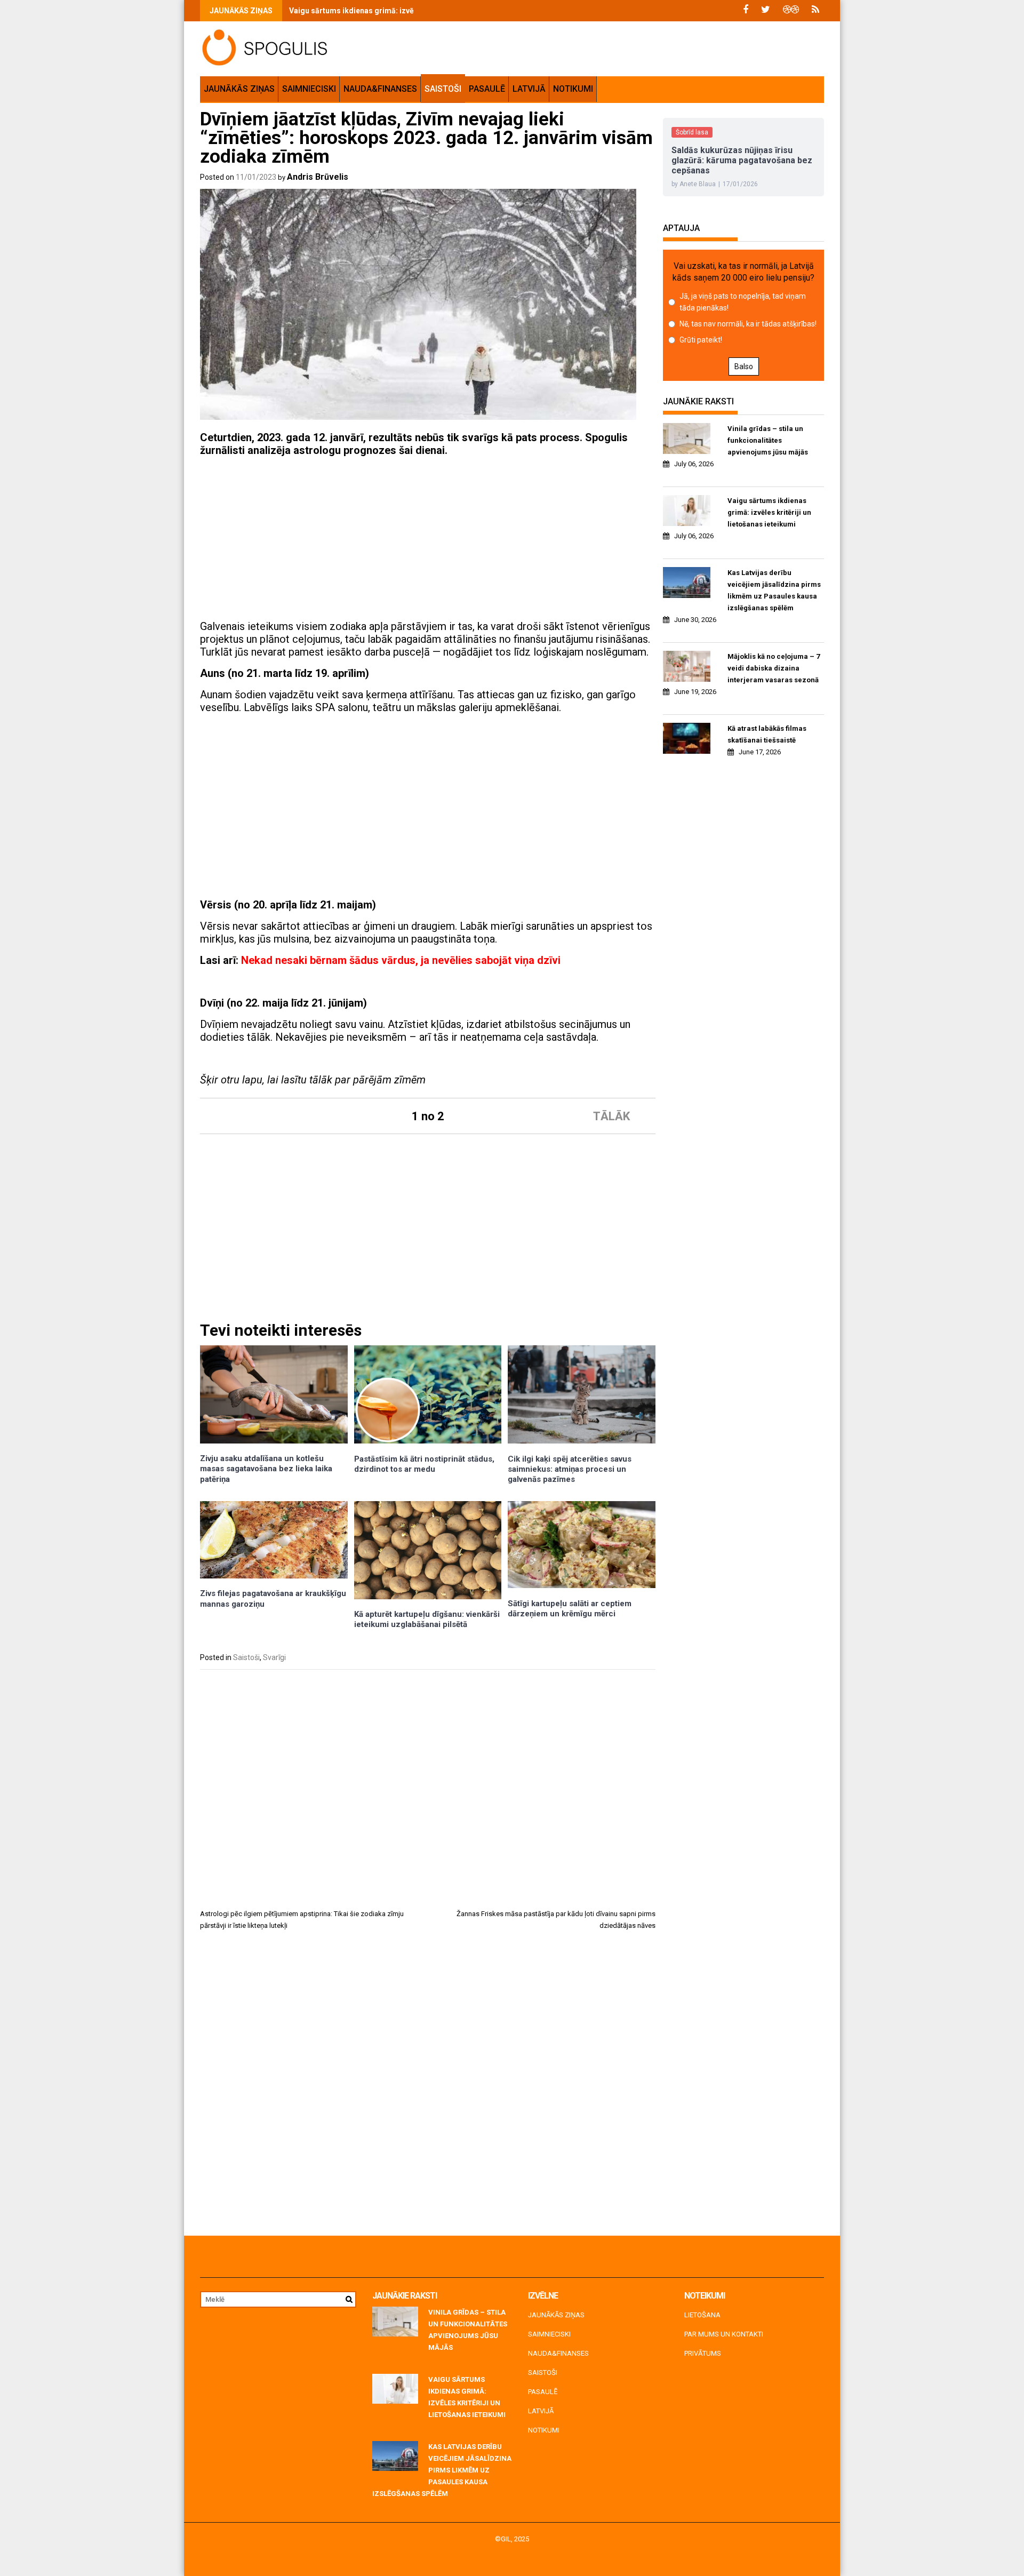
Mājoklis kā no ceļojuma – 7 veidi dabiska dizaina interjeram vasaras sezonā (774, 668)
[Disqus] (428, 2087)
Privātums (703, 2353)
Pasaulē (487, 89)
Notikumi (573, 89)
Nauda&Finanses (380, 89)
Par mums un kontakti (724, 2334)
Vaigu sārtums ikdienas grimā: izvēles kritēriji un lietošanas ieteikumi (412, 11)
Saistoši (443, 89)
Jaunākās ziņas (239, 89)
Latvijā (529, 89)
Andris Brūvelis (318, 177)
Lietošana (702, 2315)
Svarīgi (274, 1657)
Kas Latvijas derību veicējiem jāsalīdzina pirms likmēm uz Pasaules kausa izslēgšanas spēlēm (774, 590)
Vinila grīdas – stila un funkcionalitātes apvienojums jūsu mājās (768, 440)
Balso (744, 366)
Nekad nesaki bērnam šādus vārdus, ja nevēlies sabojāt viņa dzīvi (401, 960)
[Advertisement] (428, 540)
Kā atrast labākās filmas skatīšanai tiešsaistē (767, 734)
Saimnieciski (309, 89)
